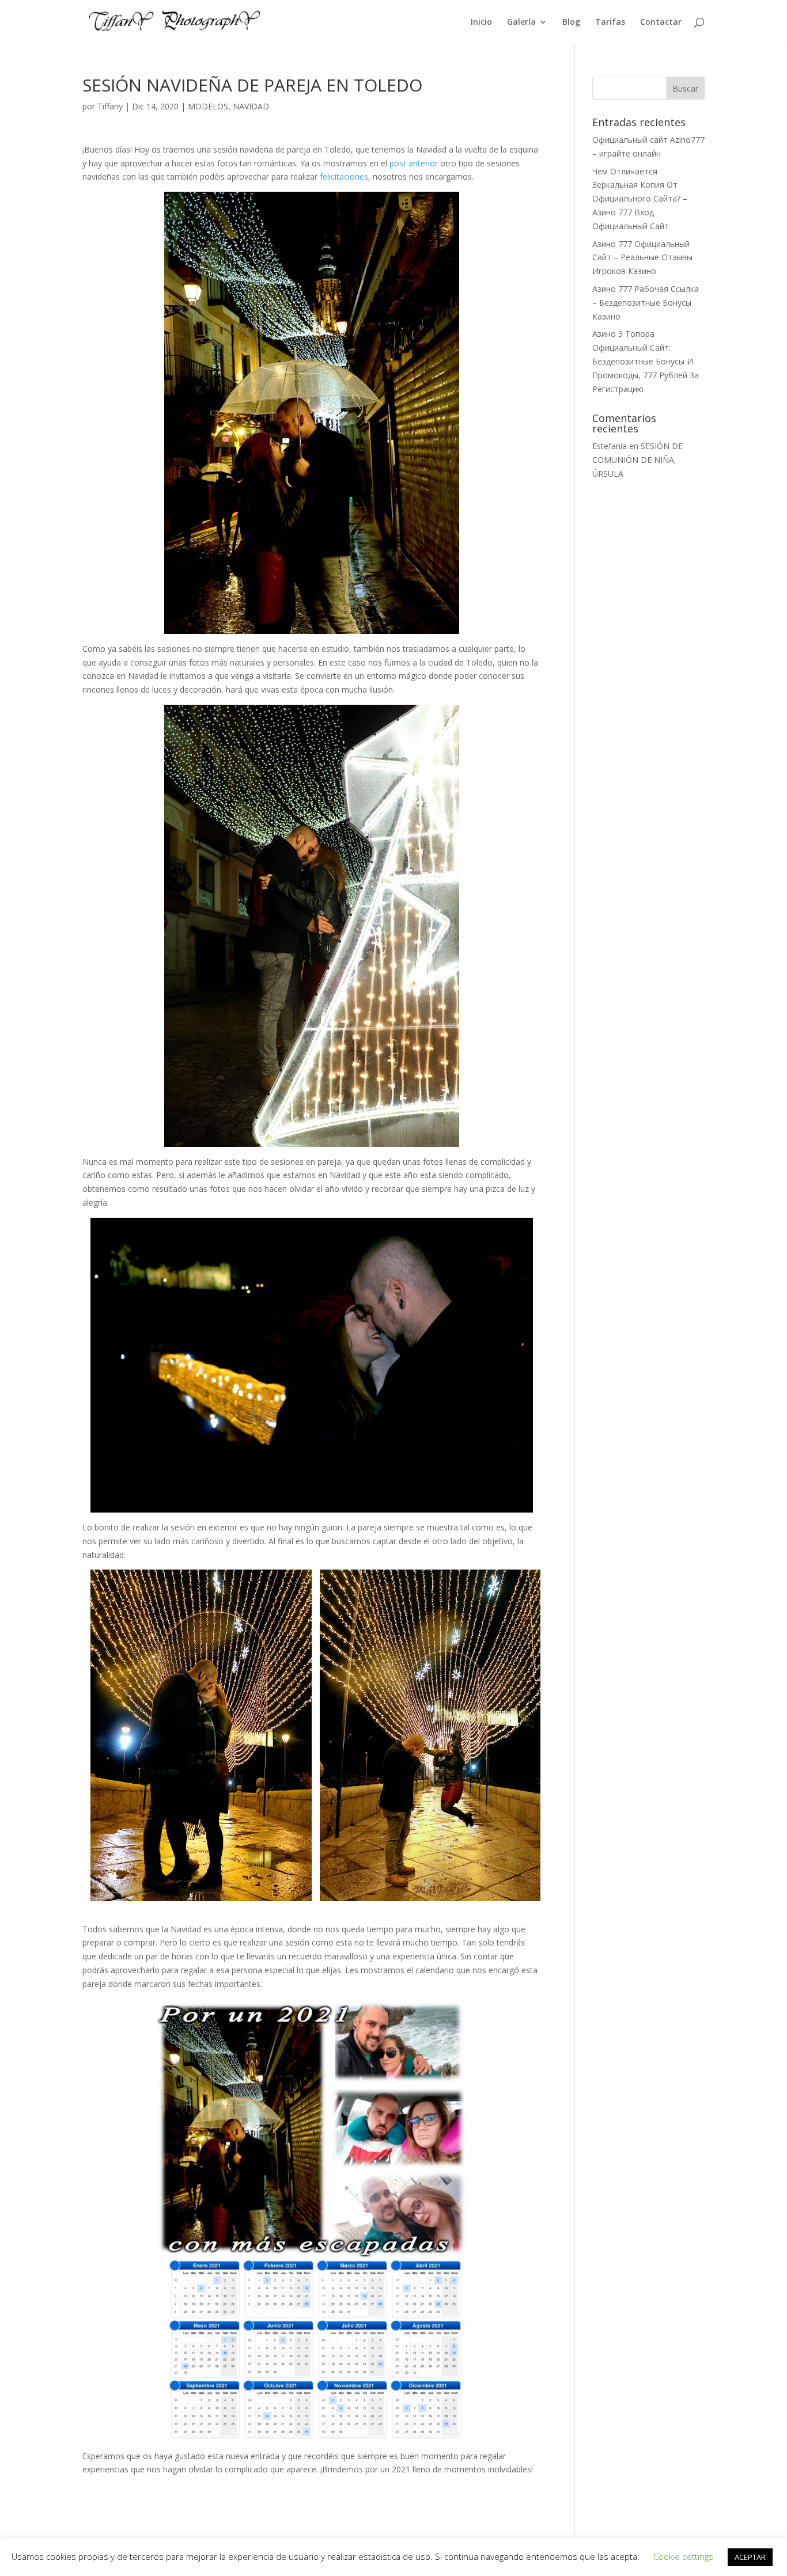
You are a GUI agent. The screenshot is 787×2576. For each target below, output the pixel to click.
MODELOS (208, 106)
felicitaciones (344, 176)
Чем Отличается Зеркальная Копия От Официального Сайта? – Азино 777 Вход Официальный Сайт (640, 199)
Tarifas (610, 22)
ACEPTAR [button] (750, 2557)
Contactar (661, 22)
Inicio (481, 22)
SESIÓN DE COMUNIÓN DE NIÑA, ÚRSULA (637, 460)
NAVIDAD (251, 106)
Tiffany (110, 106)
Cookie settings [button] (683, 2556)
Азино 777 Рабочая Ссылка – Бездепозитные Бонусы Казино (646, 303)
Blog (571, 22)
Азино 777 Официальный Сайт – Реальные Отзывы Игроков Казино (642, 258)
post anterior (414, 163)
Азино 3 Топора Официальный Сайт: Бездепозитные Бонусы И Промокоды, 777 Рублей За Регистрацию (646, 361)
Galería (521, 22)
